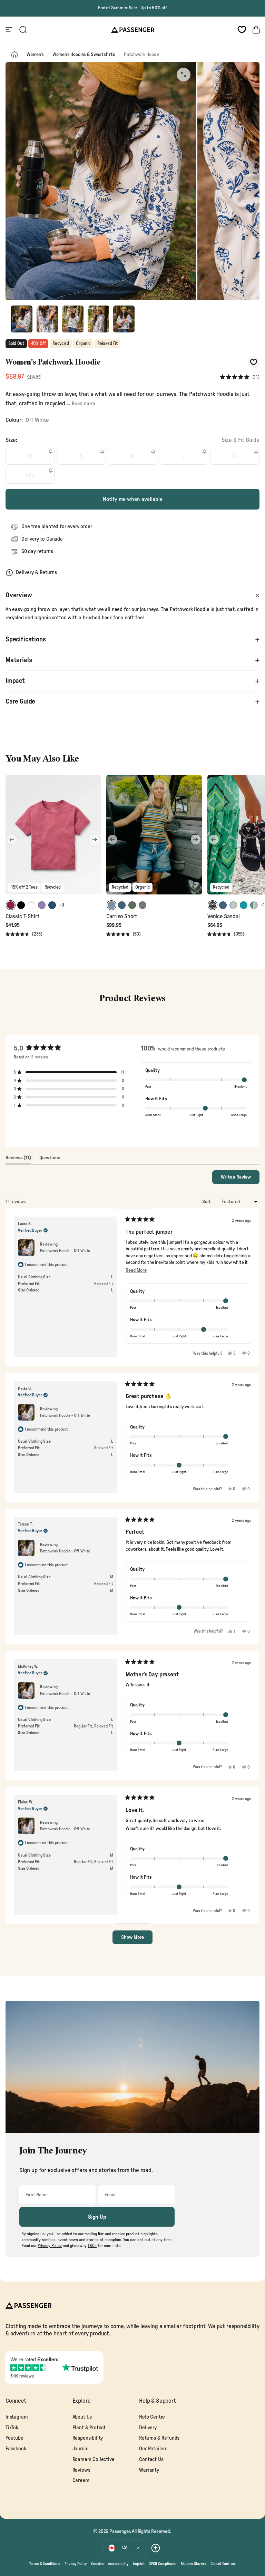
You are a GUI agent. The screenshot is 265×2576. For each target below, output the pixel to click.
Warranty (149, 2470)
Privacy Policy (76, 2564)
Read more (83, 404)
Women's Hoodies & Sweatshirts (84, 55)
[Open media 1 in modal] (184, 75)
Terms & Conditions (45, 2564)
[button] (240, 377)
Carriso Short (122, 917)
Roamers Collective (94, 2459)
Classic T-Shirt (22, 917)
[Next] (95, 840)
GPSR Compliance (163, 2564)
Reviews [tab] (18, 1160)
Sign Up (97, 2217)
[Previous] (12, 840)
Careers (81, 2481)
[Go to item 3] (73, 319)
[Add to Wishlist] (253, 362)
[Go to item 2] (47, 319)
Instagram (17, 2417)
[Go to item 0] (22, 319)
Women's (35, 55)
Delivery (148, 2428)
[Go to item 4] (98, 319)
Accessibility (118, 2564)
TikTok (12, 2428)
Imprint (139, 2564)
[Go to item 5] (124, 319)
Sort (207, 1202)
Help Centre (152, 2417)
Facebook (16, 2449)
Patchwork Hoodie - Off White (65, 1251)
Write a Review (240, 1179)
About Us (82, 2417)
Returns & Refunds (159, 2438)
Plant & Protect (89, 2428)
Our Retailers (153, 2449)
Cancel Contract (223, 2564)
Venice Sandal (224, 917)
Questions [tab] (50, 1160)
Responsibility (88, 2438)
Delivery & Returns (36, 573)
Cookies (97, 2564)
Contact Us (151, 2459)
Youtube (14, 2438)
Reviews (81, 2470)
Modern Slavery (194, 2564)
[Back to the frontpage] (14, 55)
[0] (242, 30)
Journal (81, 2449)
